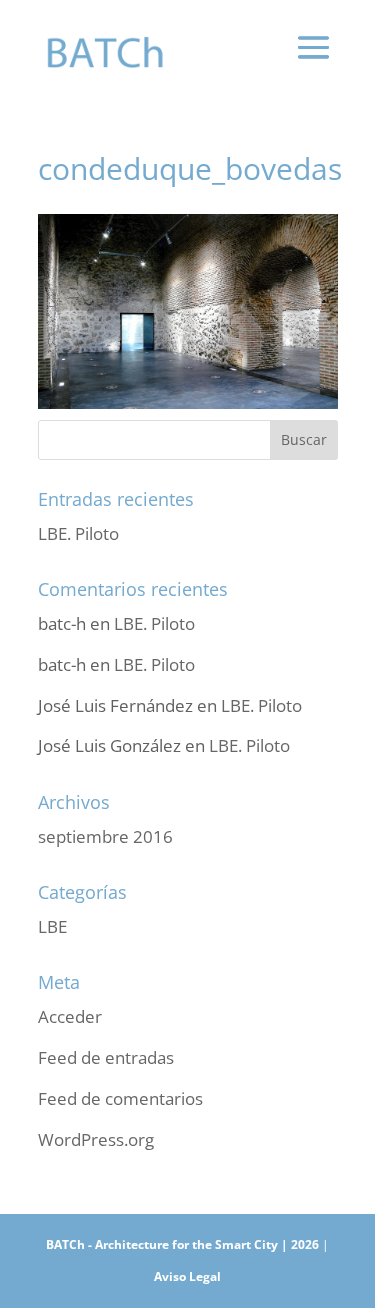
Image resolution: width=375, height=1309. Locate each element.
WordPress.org (96, 1139)
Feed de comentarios (120, 1098)
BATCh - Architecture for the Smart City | (168, 1244)
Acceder (70, 1016)
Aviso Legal (187, 1276)
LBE (52, 926)
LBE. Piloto (78, 533)
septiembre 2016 (105, 836)
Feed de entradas (106, 1057)
